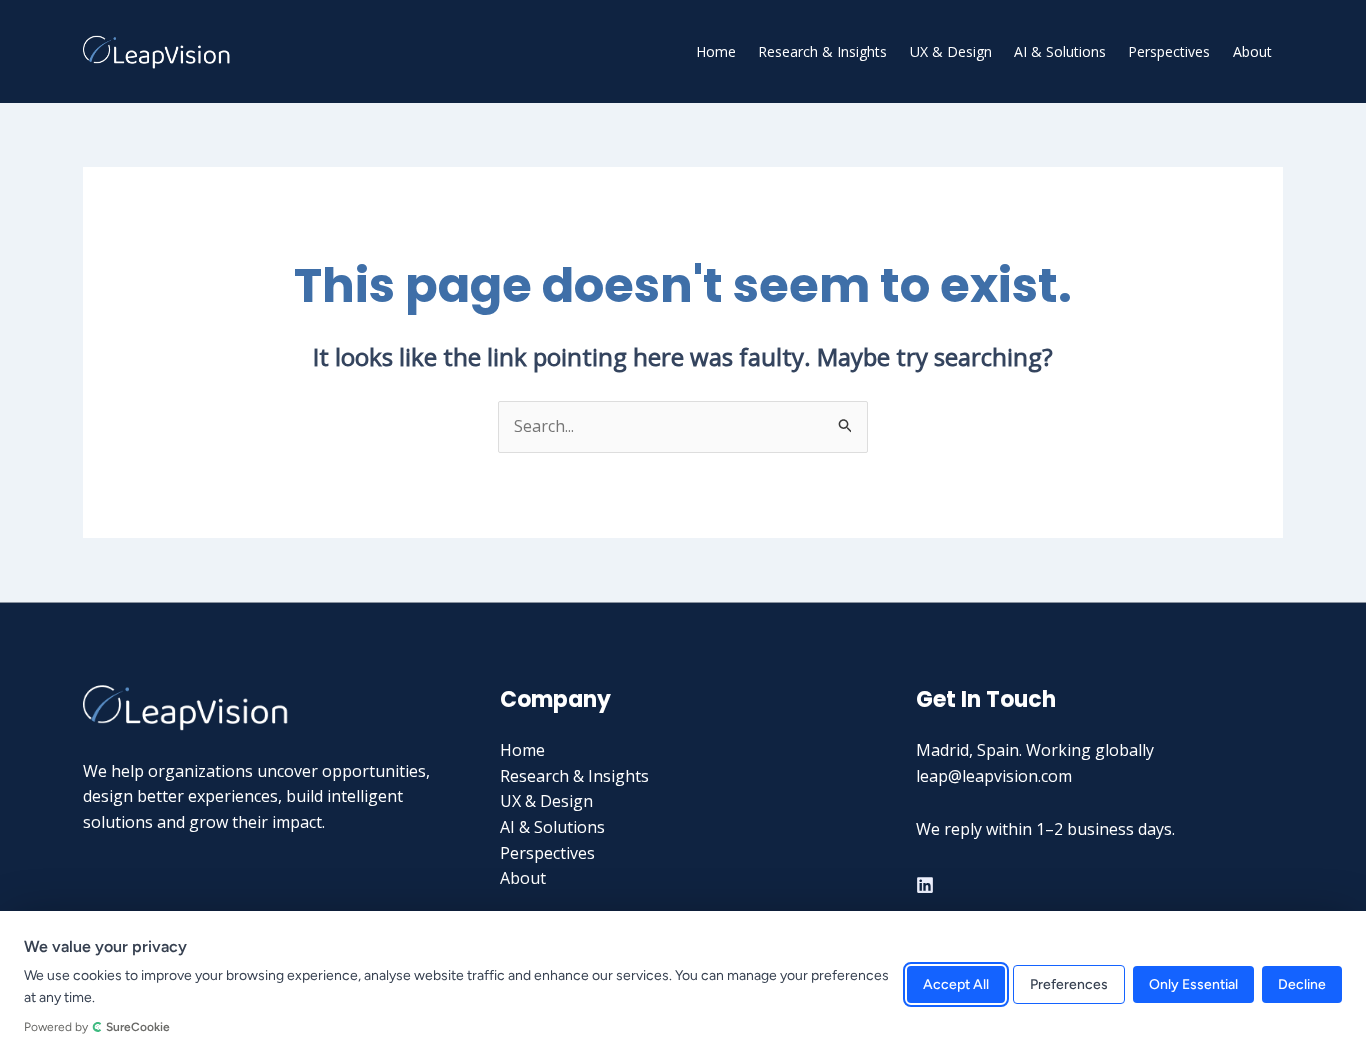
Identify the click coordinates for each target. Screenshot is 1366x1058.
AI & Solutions (1060, 51)
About (1252, 51)
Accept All (956, 984)
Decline (1302, 984)
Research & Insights (822, 51)
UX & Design (951, 51)
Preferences (1069, 984)
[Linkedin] (925, 885)
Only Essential (1193, 984)
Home (716, 51)
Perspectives (1169, 51)
